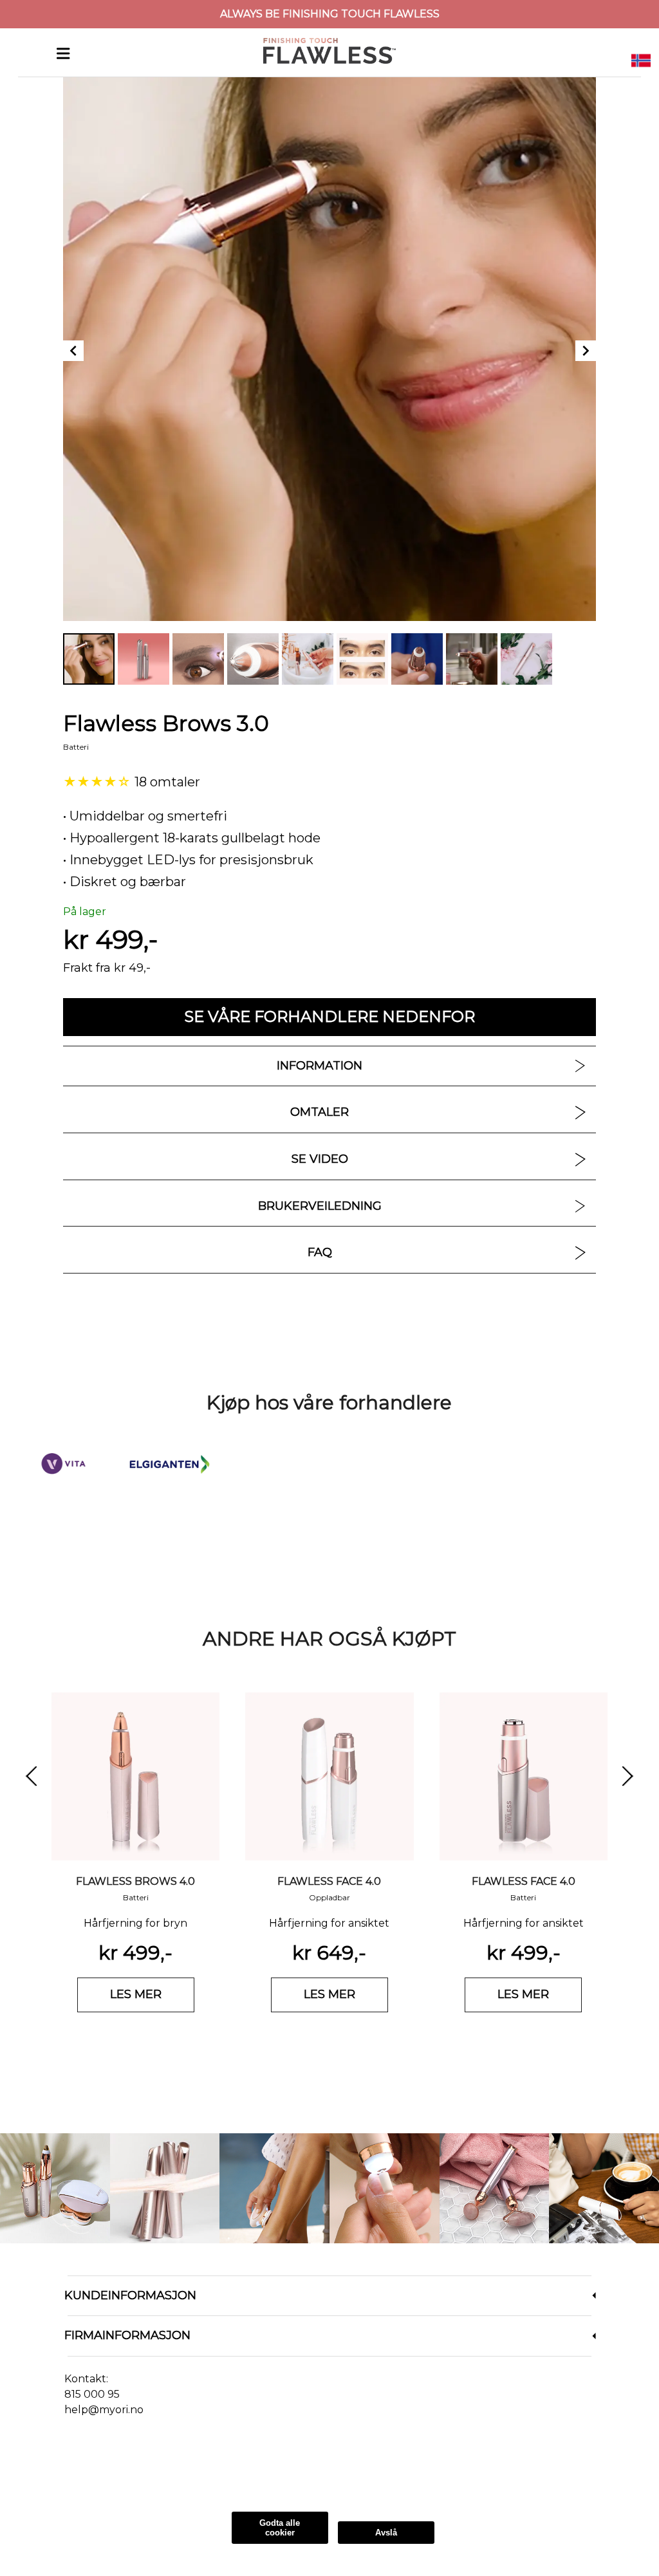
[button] (641, 60)
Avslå (386, 2533)
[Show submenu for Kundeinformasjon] (594, 2296)
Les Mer (151, 2479)
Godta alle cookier (280, 2528)
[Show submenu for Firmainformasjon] (594, 2336)
